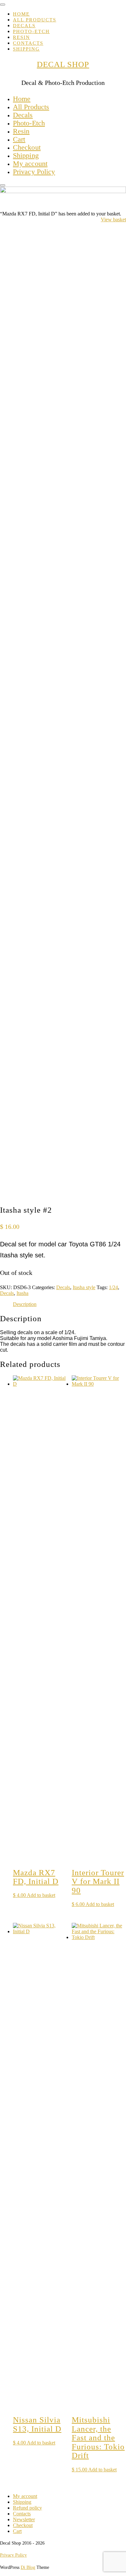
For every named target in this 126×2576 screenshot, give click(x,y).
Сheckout (27, 147)
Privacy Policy (34, 172)
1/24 (113, 1287)
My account (30, 163)
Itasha (22, 1293)
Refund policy (27, 2508)
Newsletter (24, 2519)
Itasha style (84, 1287)
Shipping (26, 49)
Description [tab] (25, 1304)
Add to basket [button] (41, 1895)
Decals (24, 26)
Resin (21, 37)
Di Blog (28, 2567)
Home (21, 14)
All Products (35, 20)
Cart (19, 139)
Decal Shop (63, 64)
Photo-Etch (31, 31)
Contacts (28, 43)
